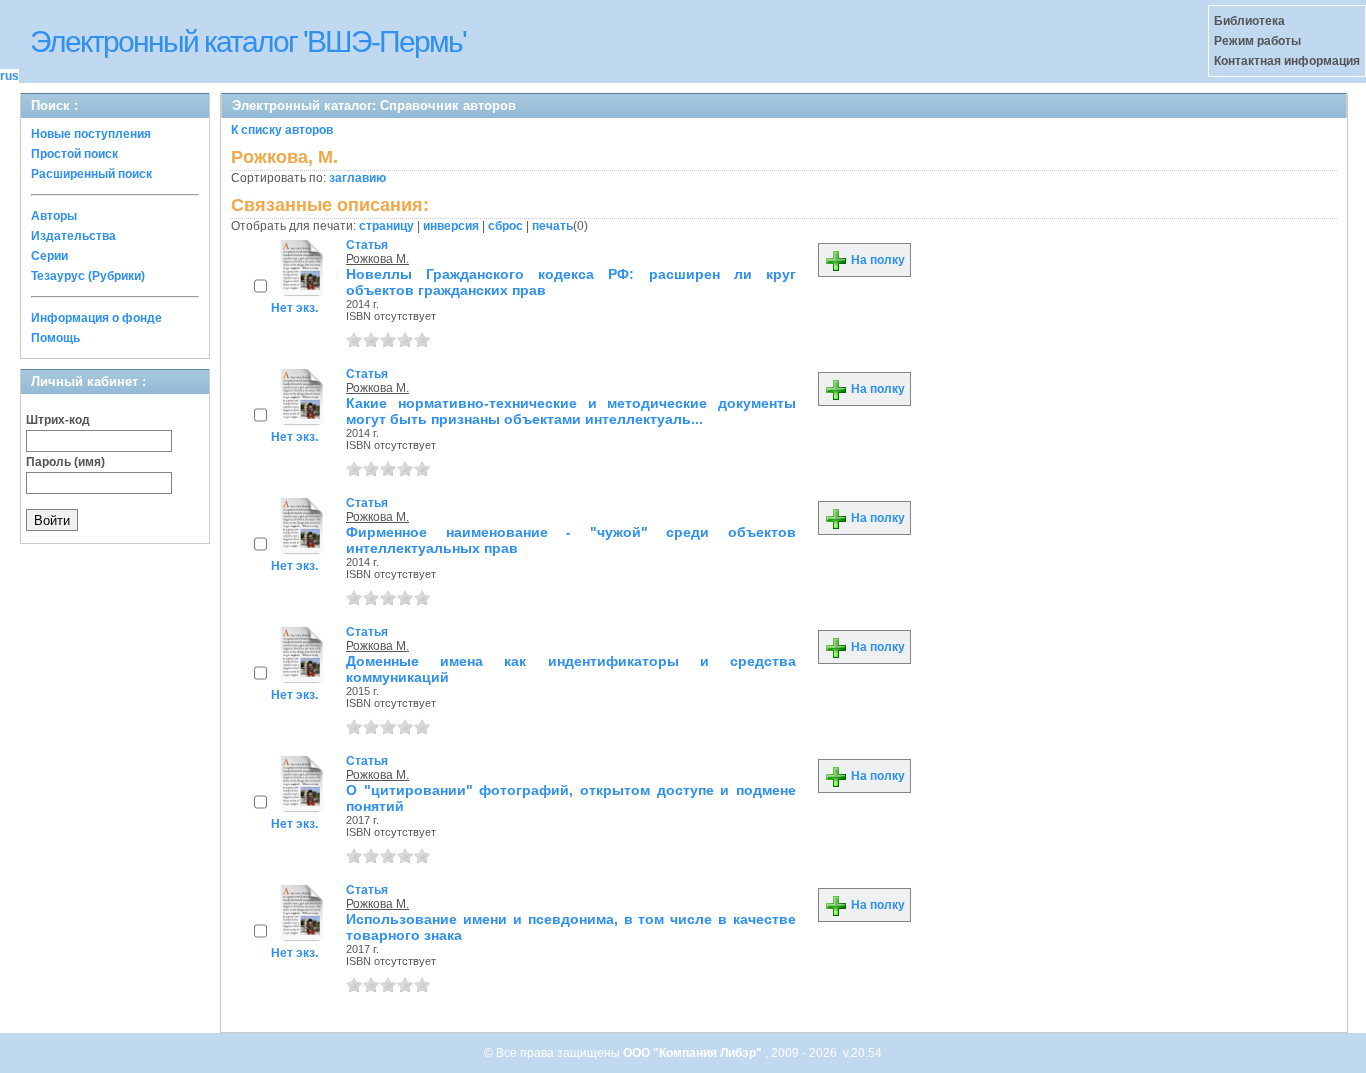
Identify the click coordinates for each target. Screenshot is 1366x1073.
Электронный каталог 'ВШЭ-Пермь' (248, 41)
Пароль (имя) (65, 462)
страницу (386, 226)
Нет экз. (294, 308)
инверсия (451, 226)
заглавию (357, 178)
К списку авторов (282, 130)
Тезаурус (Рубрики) (88, 276)
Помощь (55, 338)
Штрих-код (58, 420)
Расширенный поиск (91, 174)
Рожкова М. (377, 259)
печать (552, 226)
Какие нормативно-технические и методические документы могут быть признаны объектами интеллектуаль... (571, 411)
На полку (876, 260)
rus (9, 76)
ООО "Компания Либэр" (694, 1053)
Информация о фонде (96, 318)
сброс (505, 226)
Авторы (54, 216)
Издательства (73, 236)
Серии (49, 256)
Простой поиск (74, 154)
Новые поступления (91, 134)
